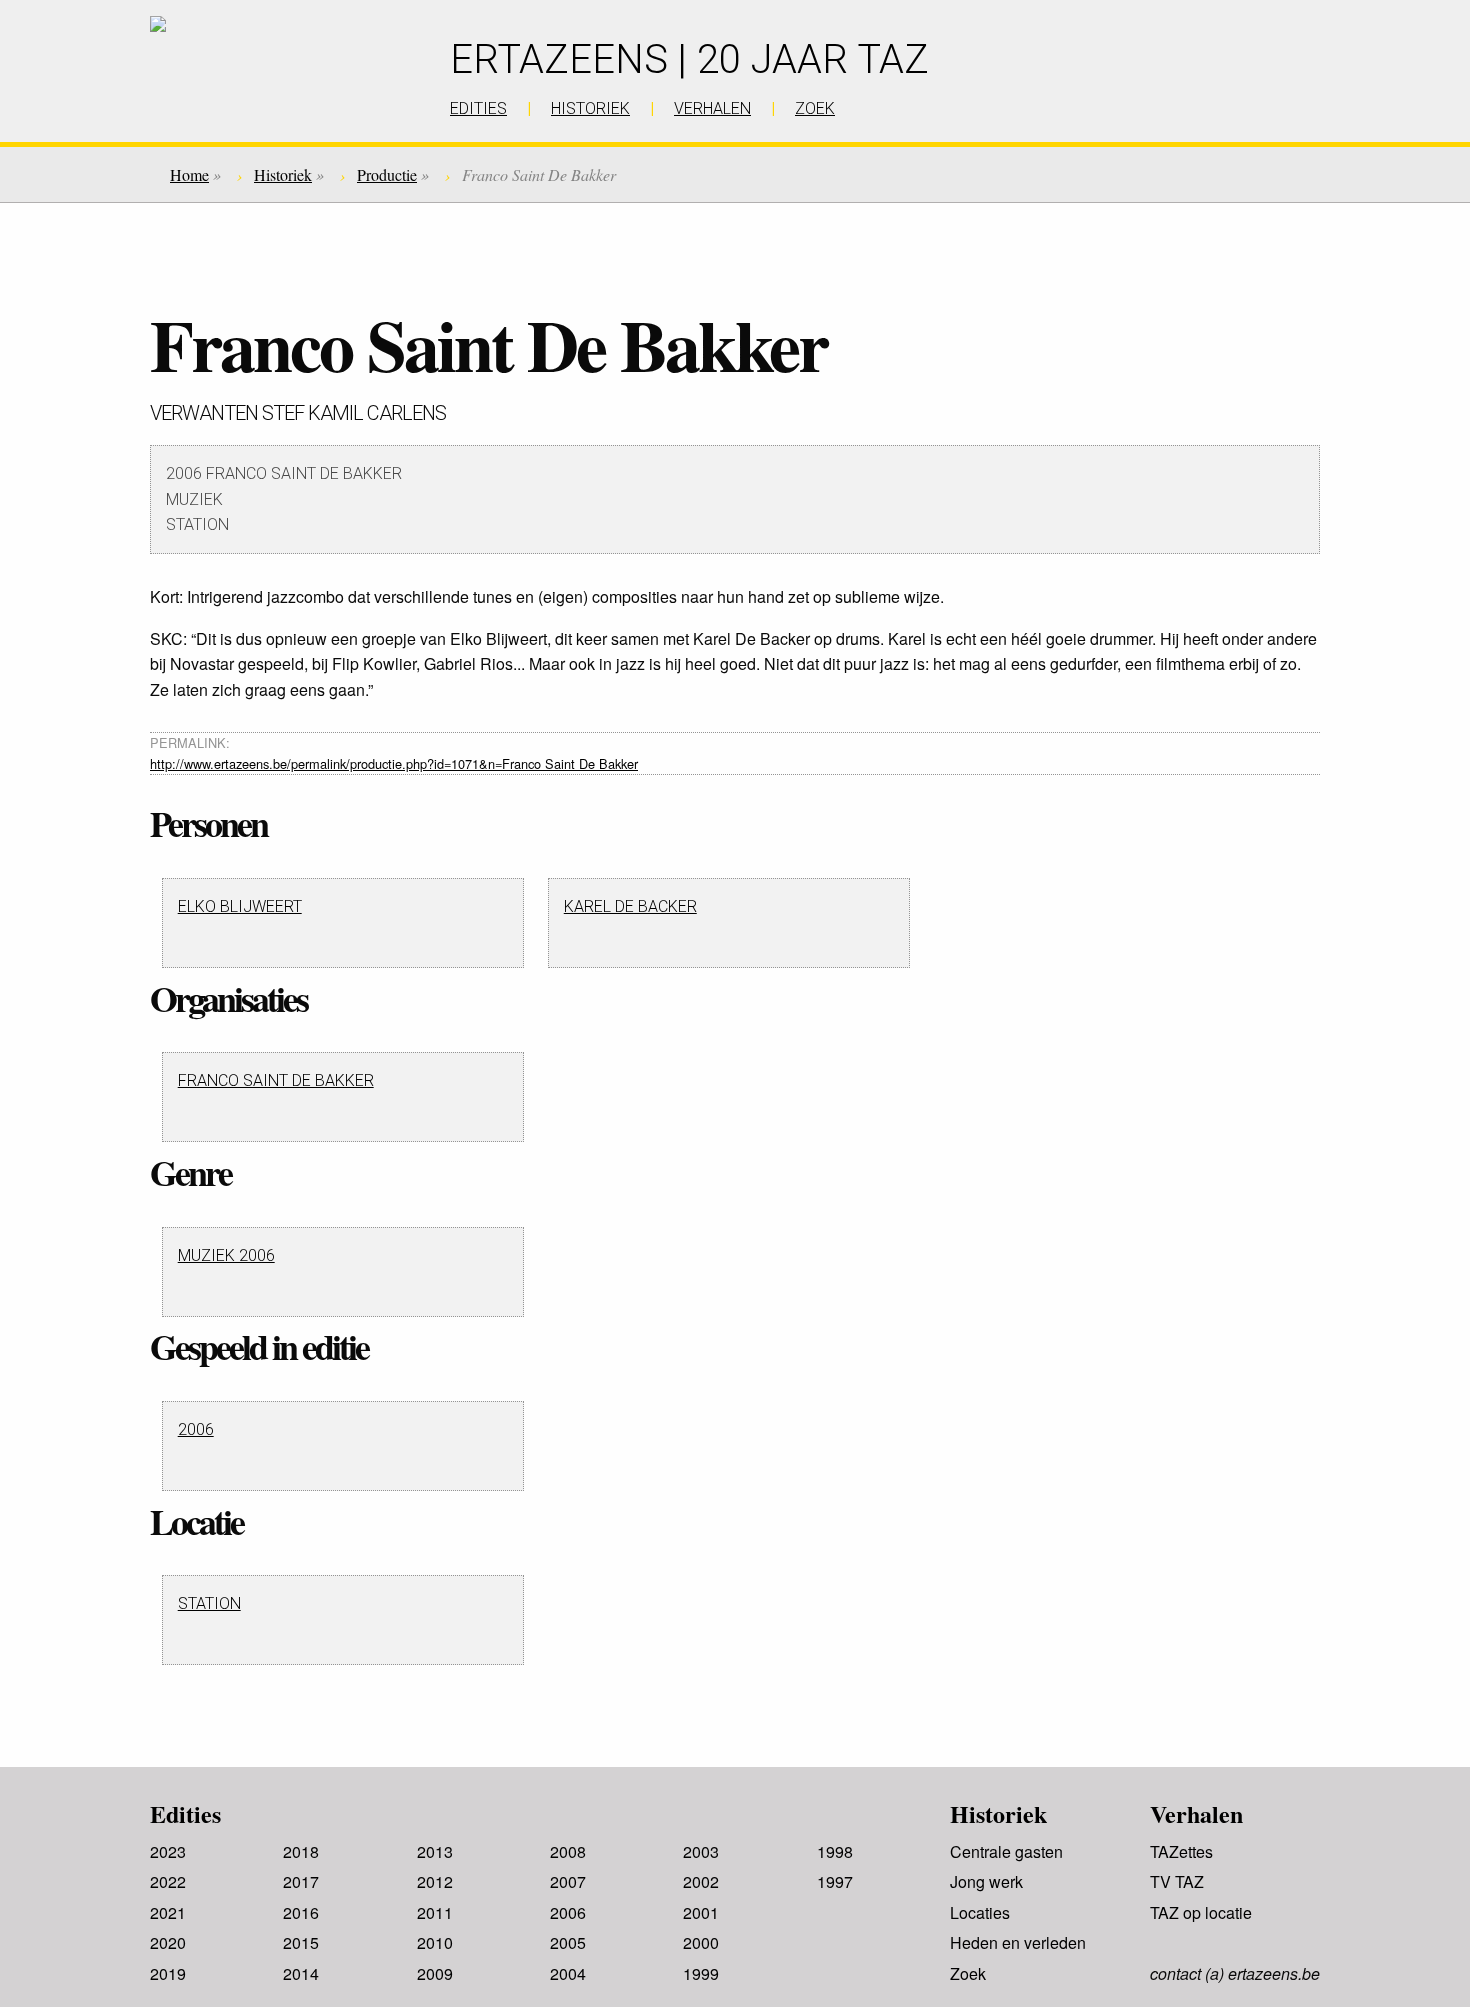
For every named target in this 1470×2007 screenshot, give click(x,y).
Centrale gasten (1006, 1851)
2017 (301, 1881)
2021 (168, 1912)
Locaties (980, 1912)
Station (209, 1603)
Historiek (283, 174)
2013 (435, 1851)
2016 (301, 1912)
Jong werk (986, 1881)
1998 (835, 1851)
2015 (301, 1942)
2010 (435, 1942)
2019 (168, 1973)
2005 (568, 1942)
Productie (387, 174)
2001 (701, 1912)
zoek (815, 108)
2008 (568, 1851)
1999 (701, 1973)
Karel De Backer (630, 906)
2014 (301, 1973)
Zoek (968, 1973)
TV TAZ (1177, 1881)
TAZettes (1181, 1851)
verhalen (712, 108)
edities (478, 108)
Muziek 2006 (226, 1255)
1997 (835, 1881)
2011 (435, 1912)
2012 (435, 1881)
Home (189, 174)
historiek (590, 108)
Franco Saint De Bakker (276, 1080)
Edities (185, 1813)
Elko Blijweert (240, 906)
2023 (168, 1851)
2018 (301, 1851)
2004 (568, 1973)
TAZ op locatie (1201, 1912)
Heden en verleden (1018, 1942)
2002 (701, 1881)
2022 (168, 1881)
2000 (701, 1942)
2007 (568, 1881)
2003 (701, 1851)
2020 (168, 1942)
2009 (435, 1973)
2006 (196, 1429)
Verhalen (1196, 1813)
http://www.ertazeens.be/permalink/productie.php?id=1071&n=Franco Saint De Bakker (394, 763)
